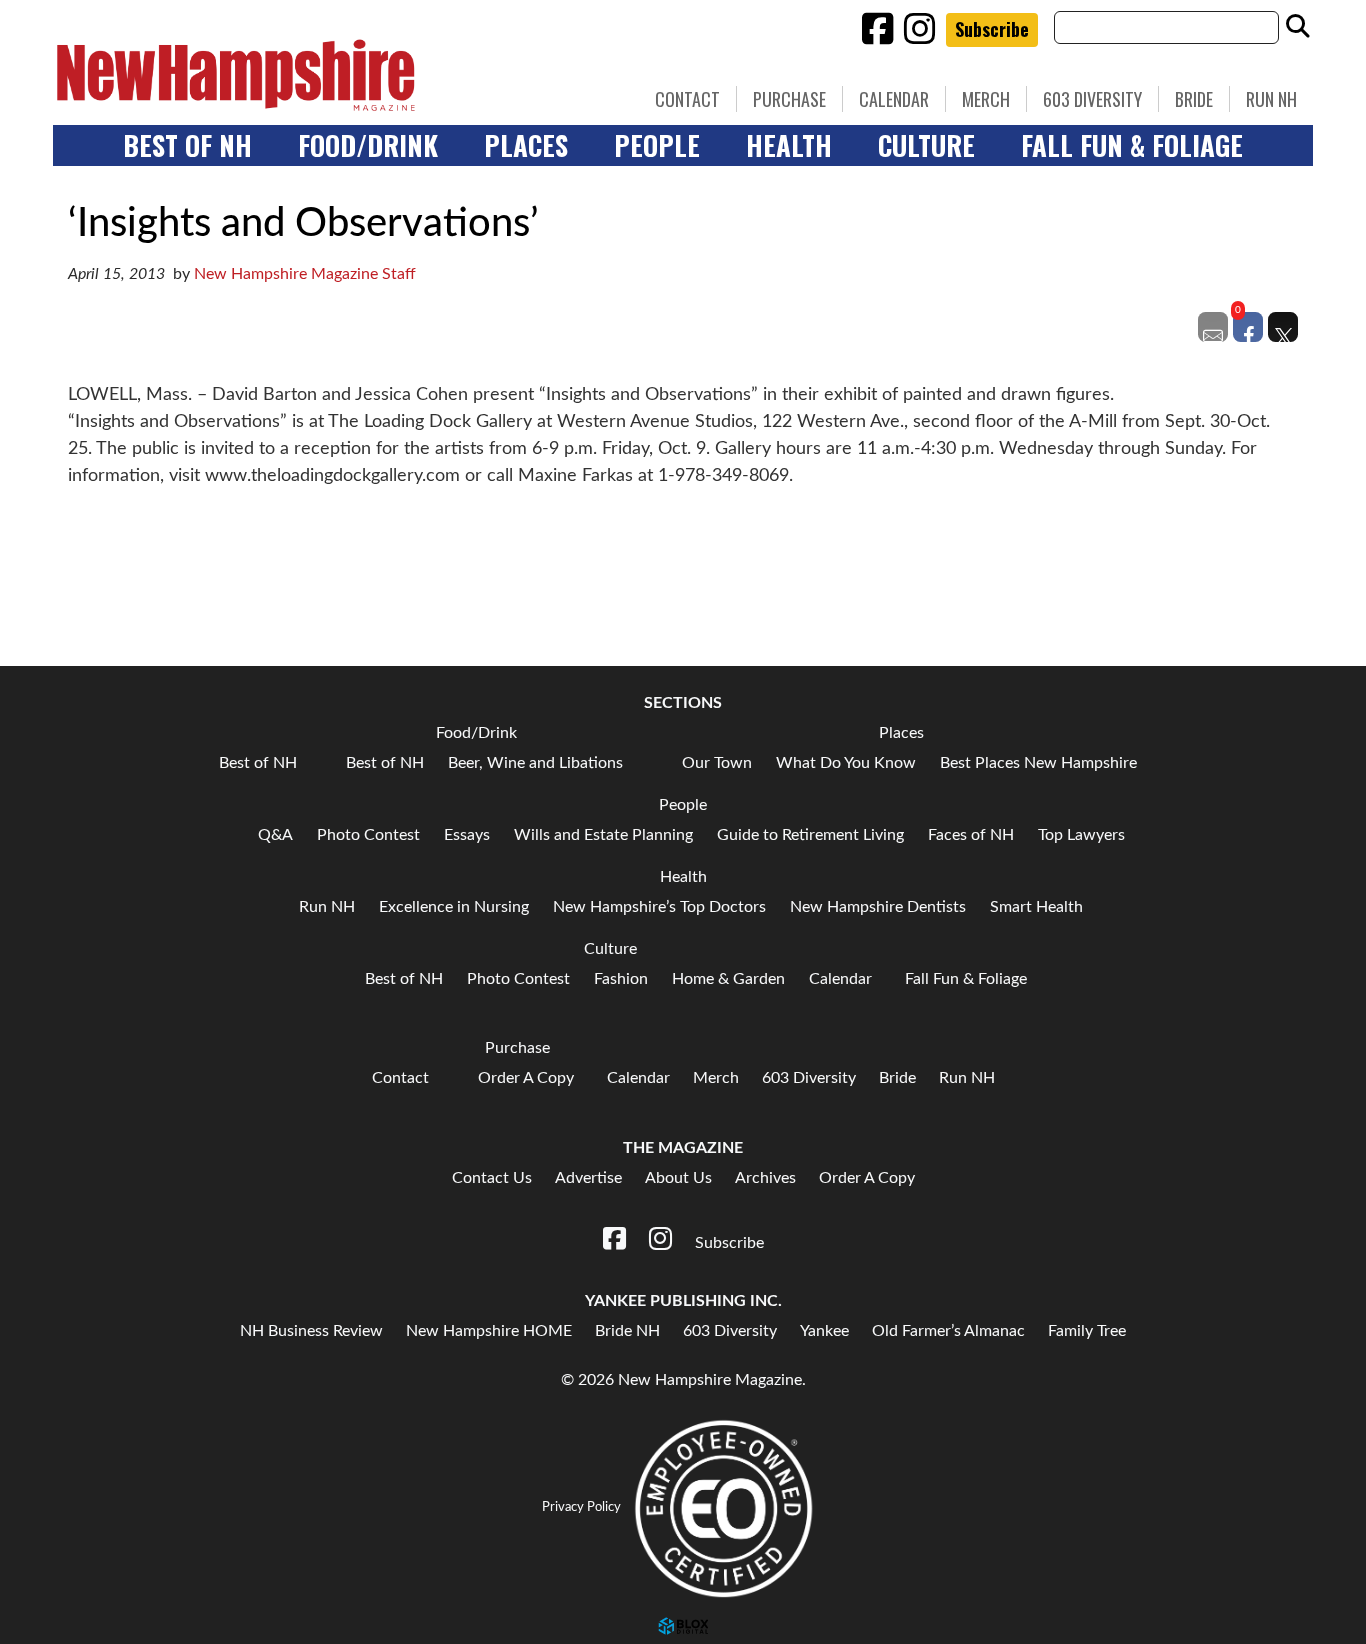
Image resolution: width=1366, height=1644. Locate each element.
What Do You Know (846, 763)
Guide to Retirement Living (810, 835)
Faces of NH (971, 835)
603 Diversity (1092, 99)
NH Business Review (311, 1331)
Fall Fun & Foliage (1132, 145)
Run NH (1271, 99)
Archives (765, 1178)
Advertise (588, 1178)
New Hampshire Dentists (878, 907)
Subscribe (992, 29)
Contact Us (492, 1178)
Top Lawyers (1081, 835)
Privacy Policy (581, 1507)
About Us (678, 1178)
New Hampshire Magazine (328, 75)
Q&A (275, 835)
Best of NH (187, 145)
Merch (986, 99)
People (657, 145)
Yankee (824, 1331)
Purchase (789, 99)
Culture (926, 145)
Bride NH (627, 1331)
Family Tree (1087, 1331)
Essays (467, 835)
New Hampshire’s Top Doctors (659, 907)
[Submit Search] (1298, 27)
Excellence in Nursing (454, 907)
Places (526, 145)
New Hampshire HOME (489, 1331)
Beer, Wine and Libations (535, 763)
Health (789, 145)
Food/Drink (368, 145)
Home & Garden (728, 979)
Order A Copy (526, 1078)
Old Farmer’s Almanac (948, 1331)
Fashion (621, 979)
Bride (1194, 99)
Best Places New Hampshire (1038, 763)
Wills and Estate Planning (603, 835)
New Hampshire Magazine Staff (305, 274)
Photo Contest (368, 835)
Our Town (717, 763)
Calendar (894, 99)
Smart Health (1036, 907)
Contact (687, 99)
